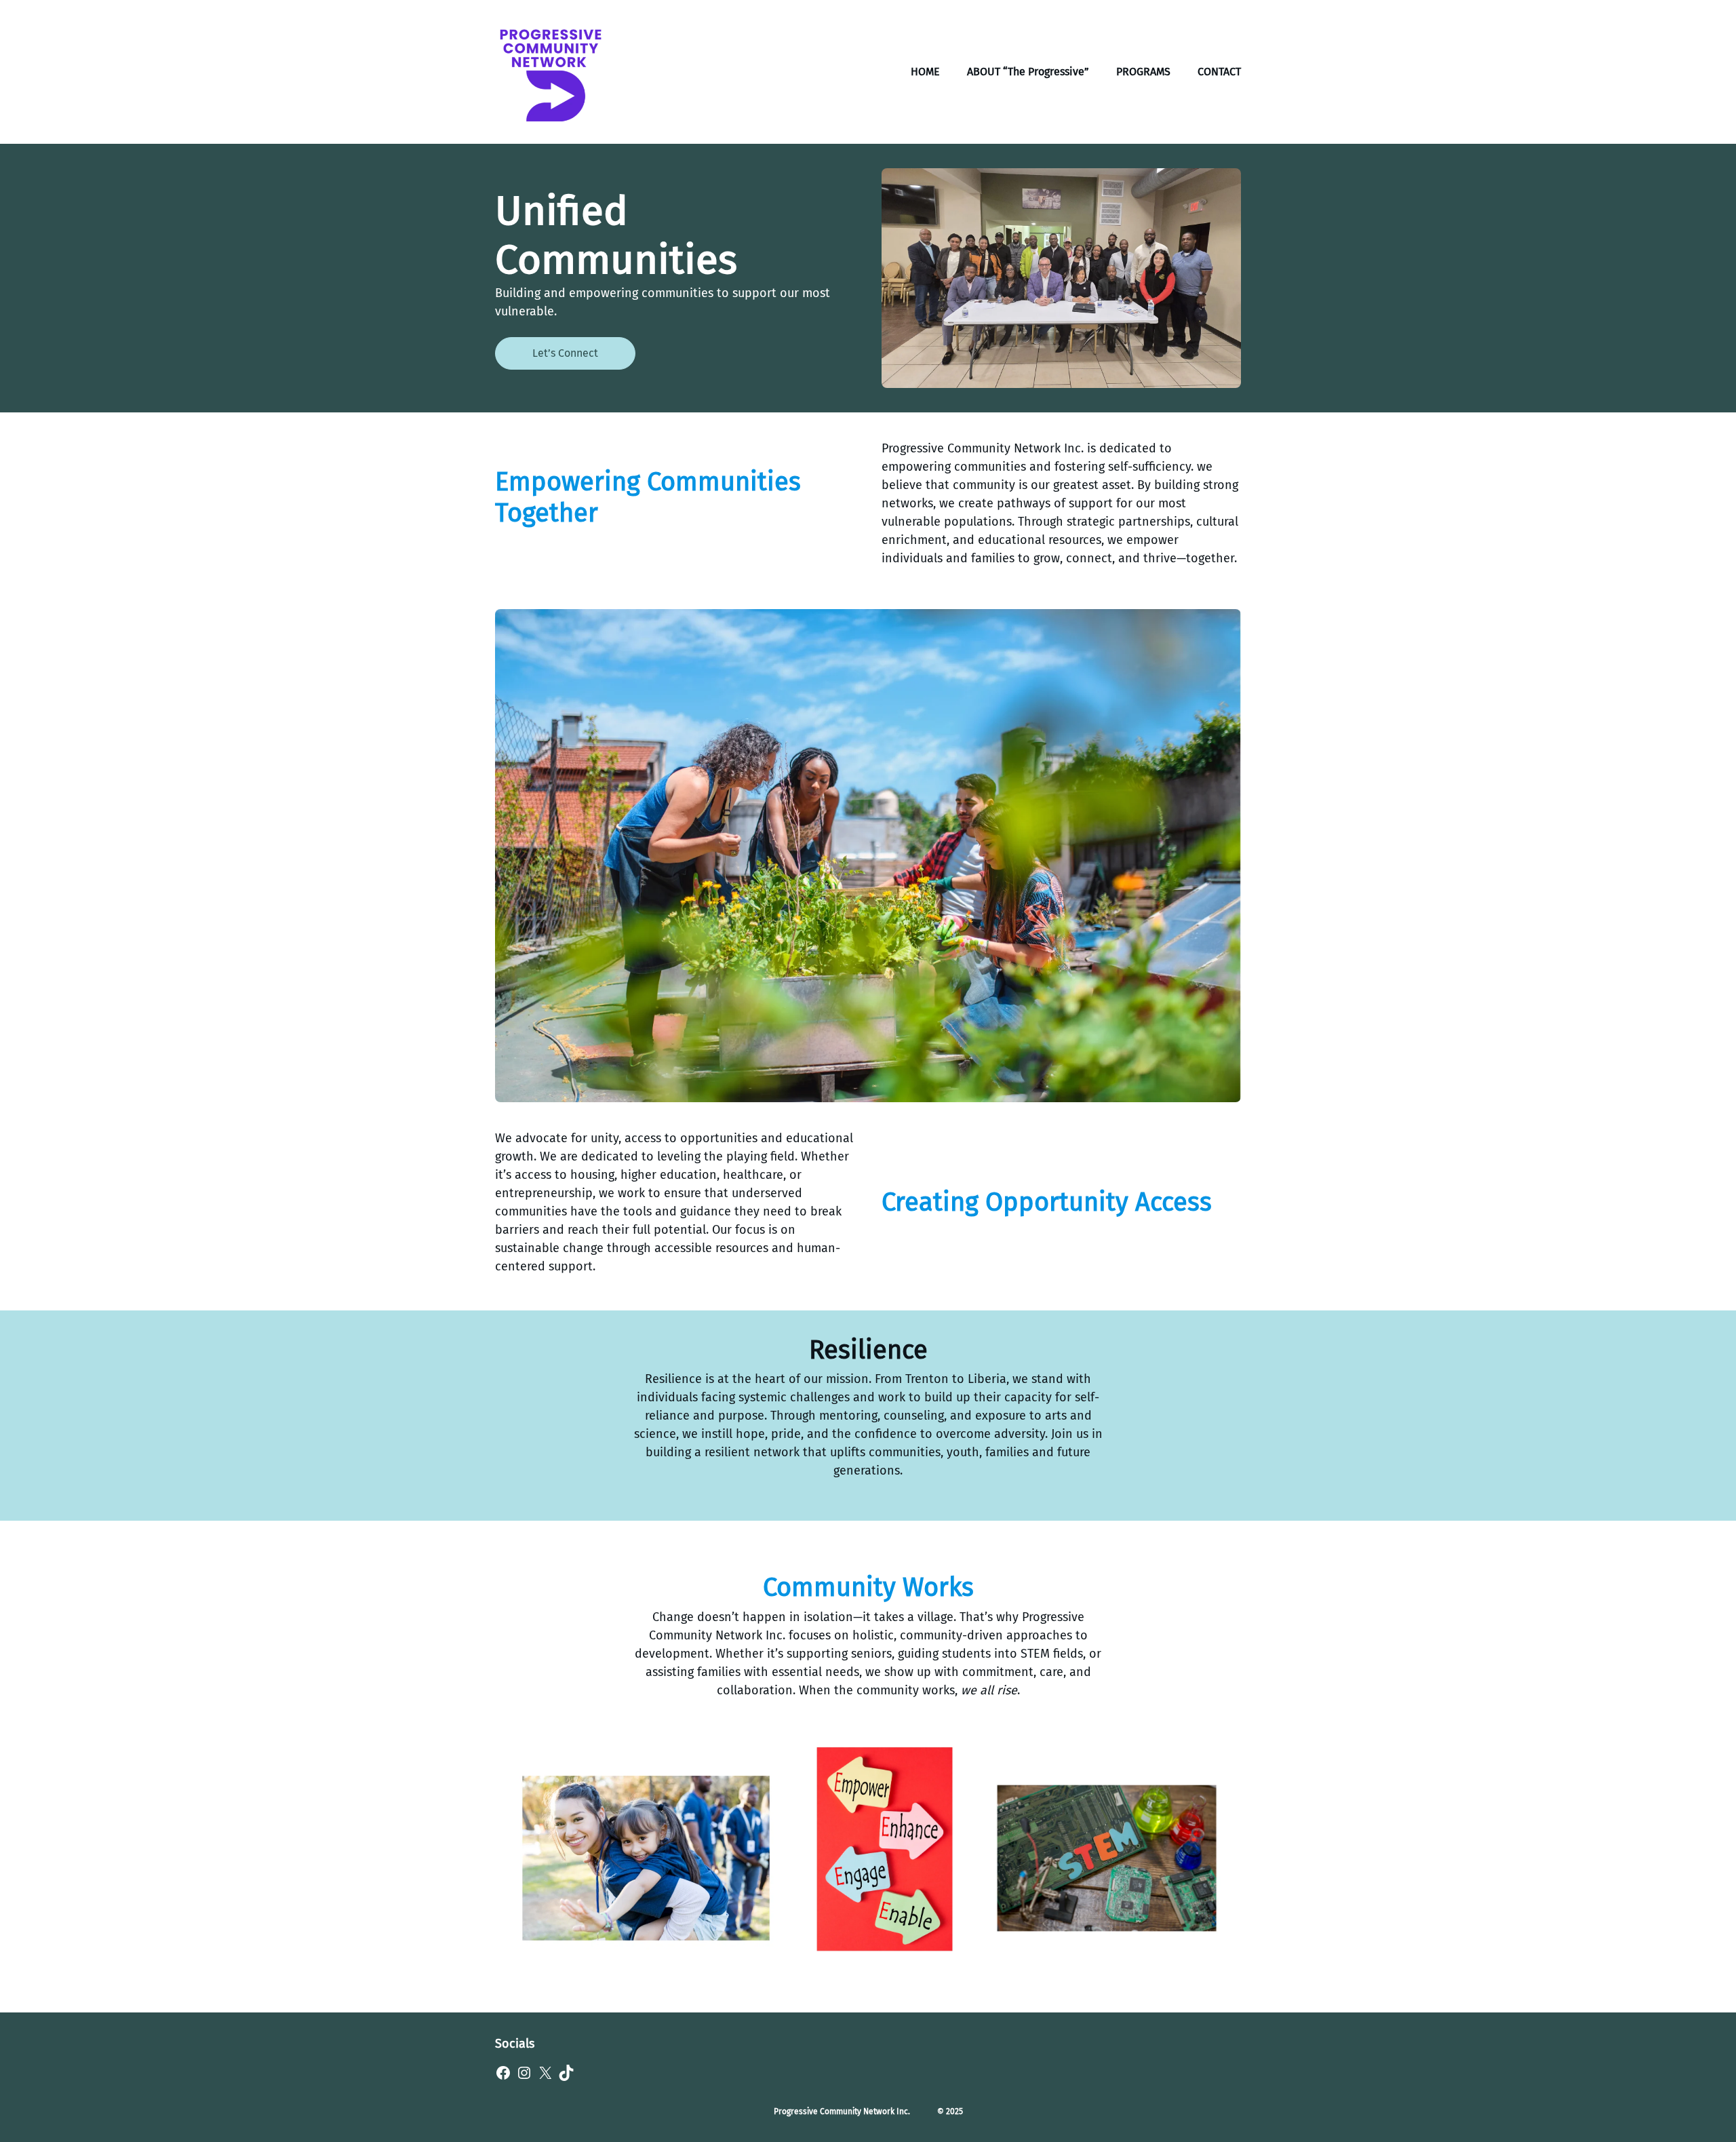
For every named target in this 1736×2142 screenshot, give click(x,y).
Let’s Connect (565, 353)
